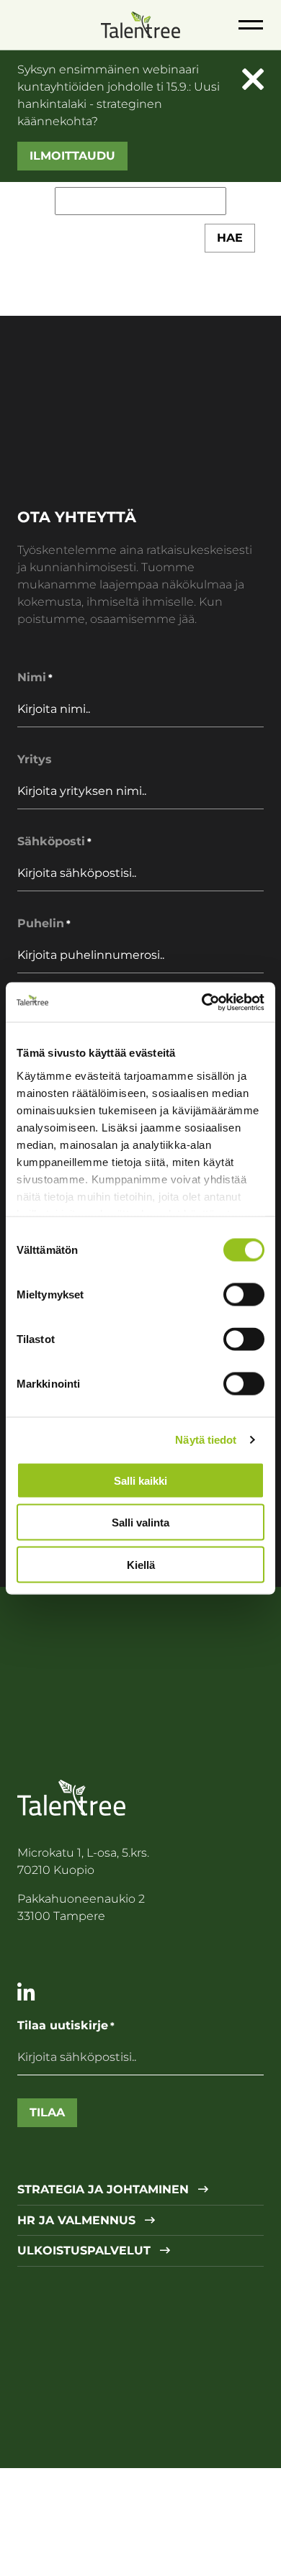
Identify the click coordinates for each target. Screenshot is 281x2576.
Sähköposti (54, 841)
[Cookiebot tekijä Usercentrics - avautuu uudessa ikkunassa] (202, 1002)
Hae (230, 238)
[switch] (244, 1295)
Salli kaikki (140, 1480)
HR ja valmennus (78, 2221)
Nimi (35, 677)
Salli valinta (140, 1523)
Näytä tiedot (206, 1439)
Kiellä (141, 1564)
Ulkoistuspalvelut (86, 2251)
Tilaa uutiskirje (66, 2025)
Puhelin (44, 923)
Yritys (35, 759)
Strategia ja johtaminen (105, 2190)
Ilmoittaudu (72, 156)
